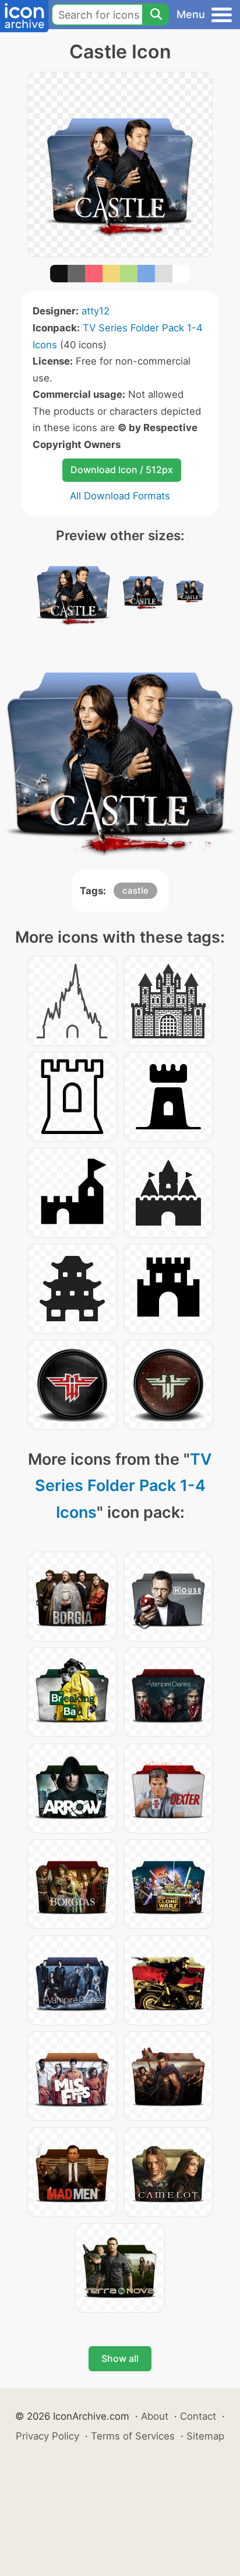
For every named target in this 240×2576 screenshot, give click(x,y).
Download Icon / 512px (122, 470)
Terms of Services (133, 2436)
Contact (198, 2416)
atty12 (96, 311)
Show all (120, 2358)
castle (135, 890)
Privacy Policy (47, 2436)
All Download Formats (120, 496)
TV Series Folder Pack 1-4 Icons (124, 1486)
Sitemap (205, 2436)
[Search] (156, 15)
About (155, 2416)
